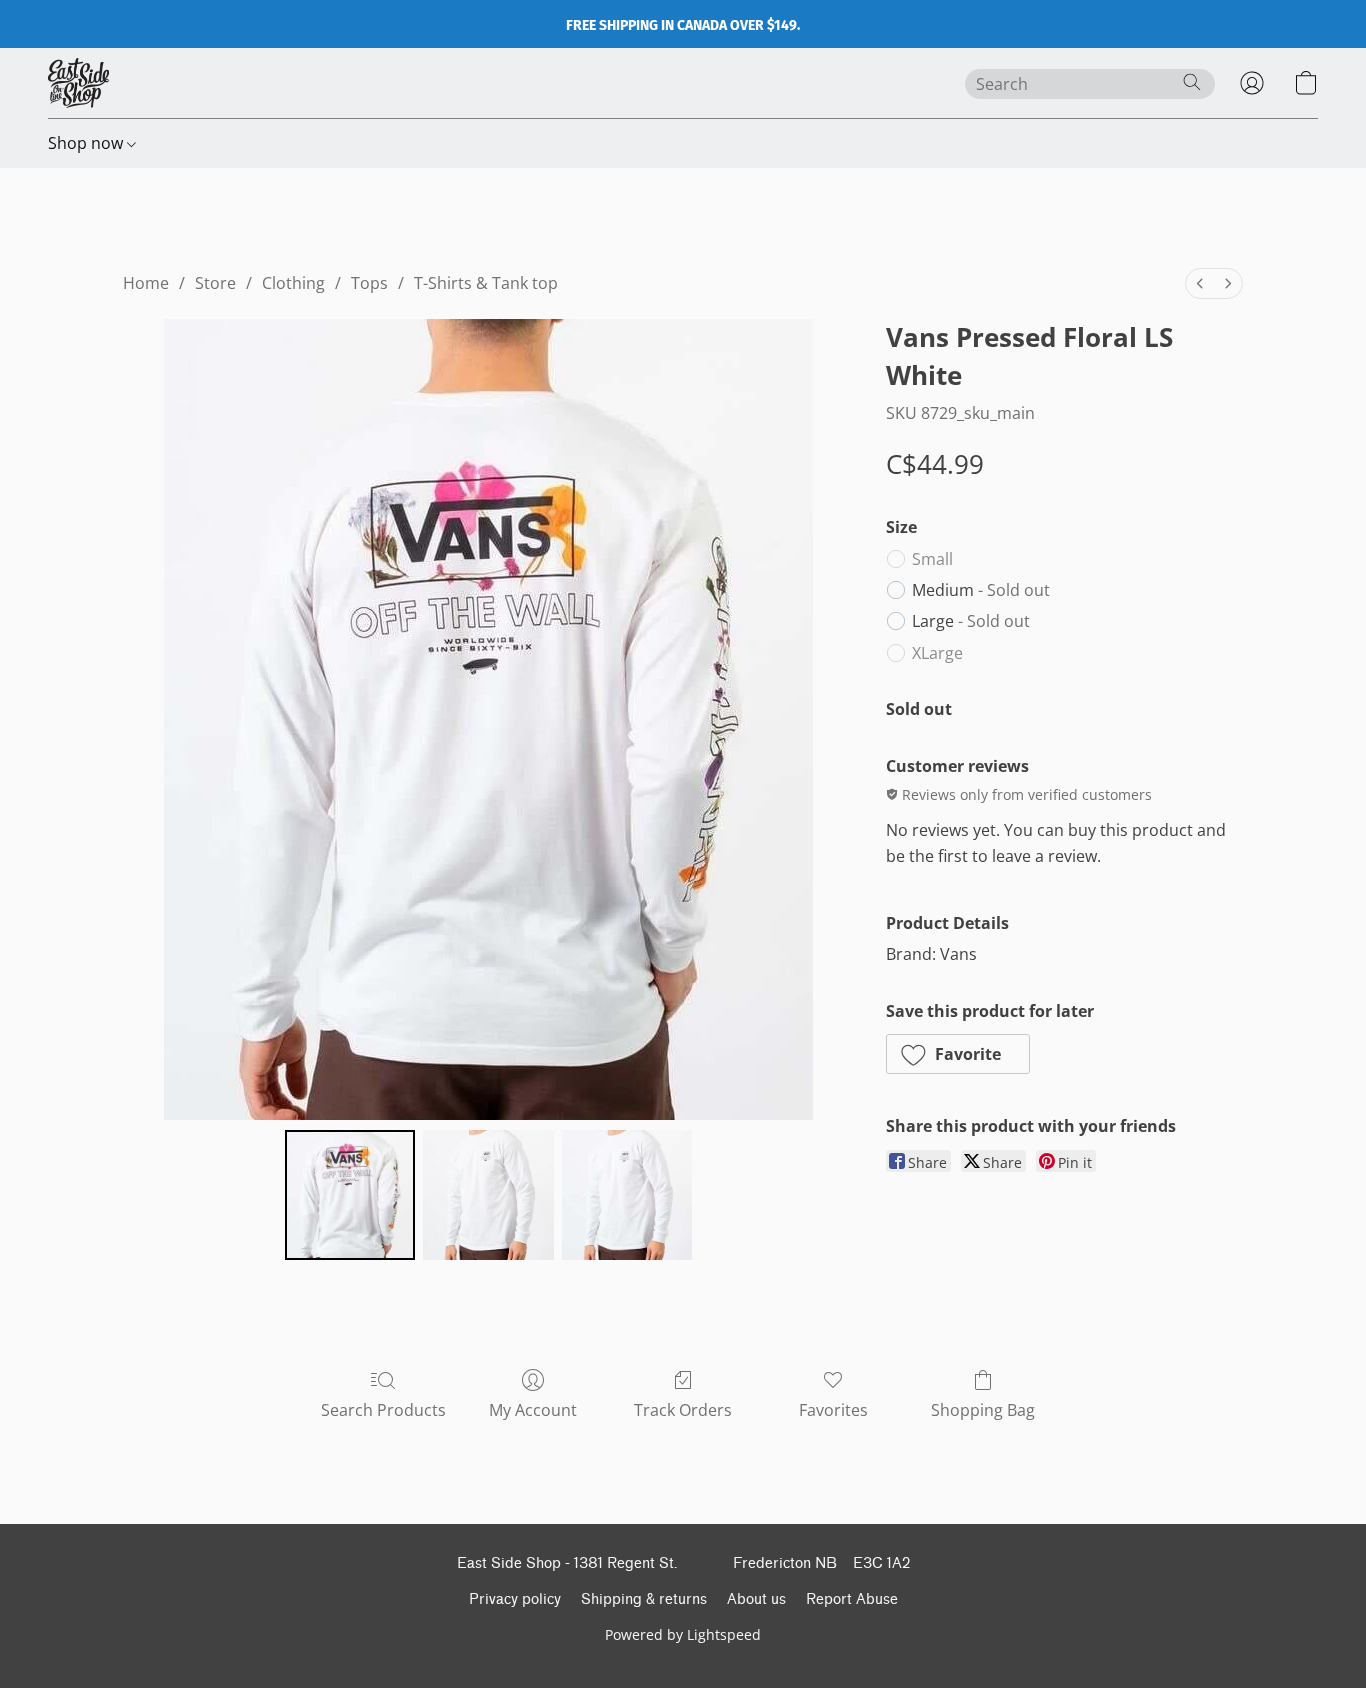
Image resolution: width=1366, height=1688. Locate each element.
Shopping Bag (983, 1410)
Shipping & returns (644, 1599)
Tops (369, 283)
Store (215, 283)
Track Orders (683, 1410)
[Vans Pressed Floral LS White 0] (350, 1195)
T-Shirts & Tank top (486, 283)
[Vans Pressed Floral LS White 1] (488, 1195)
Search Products (383, 1410)
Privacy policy (515, 1599)
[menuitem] (1200, 283)
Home (146, 283)
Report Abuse (852, 1599)
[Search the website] (1192, 82)
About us (756, 1599)
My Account (533, 1410)
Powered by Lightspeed (683, 1634)
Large (971, 621)
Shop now (87, 143)
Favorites (833, 1410)
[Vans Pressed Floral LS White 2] (627, 1195)
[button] (78, 83)
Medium (981, 590)
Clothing (293, 283)
